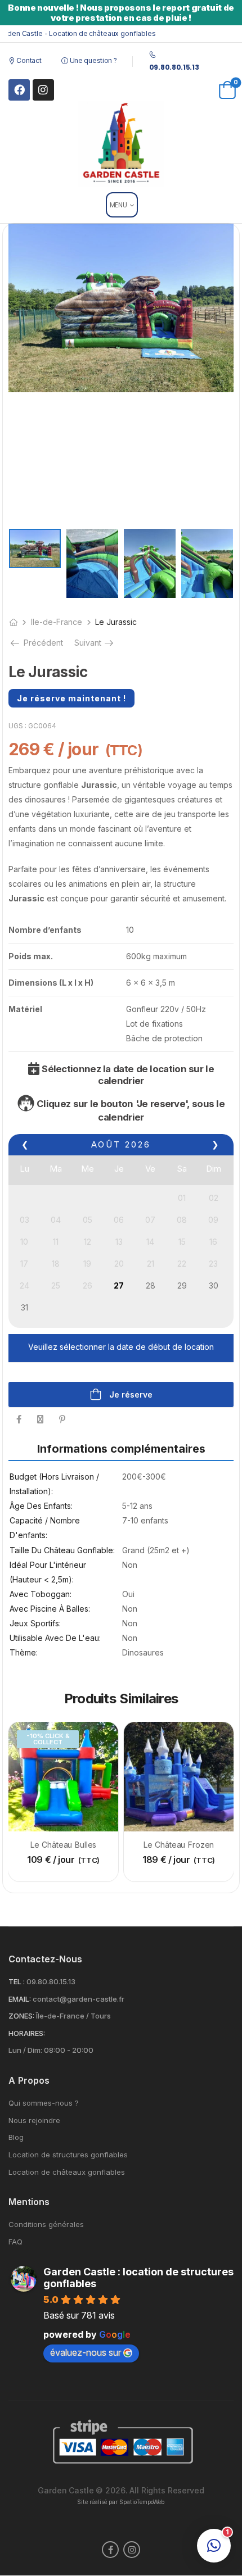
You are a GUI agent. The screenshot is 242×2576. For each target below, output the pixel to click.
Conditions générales (46, 2224)
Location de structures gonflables (68, 2155)
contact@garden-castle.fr (79, 1999)
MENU (118, 205)
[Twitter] (40, 1419)
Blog (16, 2137)
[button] (214, 2546)
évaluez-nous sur (86, 2352)
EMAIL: (20, 1999)
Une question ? (92, 60)
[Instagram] (43, 90)
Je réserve (130, 1394)
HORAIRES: (27, 2033)
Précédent (42, 643)
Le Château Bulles (64, 1845)
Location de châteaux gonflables (67, 2172)
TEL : (17, 1981)
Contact (28, 60)
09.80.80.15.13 (51, 1981)
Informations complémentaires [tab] (121, 1449)
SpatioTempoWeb (142, 2502)
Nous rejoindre (34, 2121)
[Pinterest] (62, 1419)
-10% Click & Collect (48, 1739)
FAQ (15, 2242)
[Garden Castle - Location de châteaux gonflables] (121, 144)
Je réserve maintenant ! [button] (71, 698)
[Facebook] (19, 90)
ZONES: (21, 2016)
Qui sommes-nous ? (44, 2103)
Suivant (95, 643)
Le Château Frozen (179, 1845)
